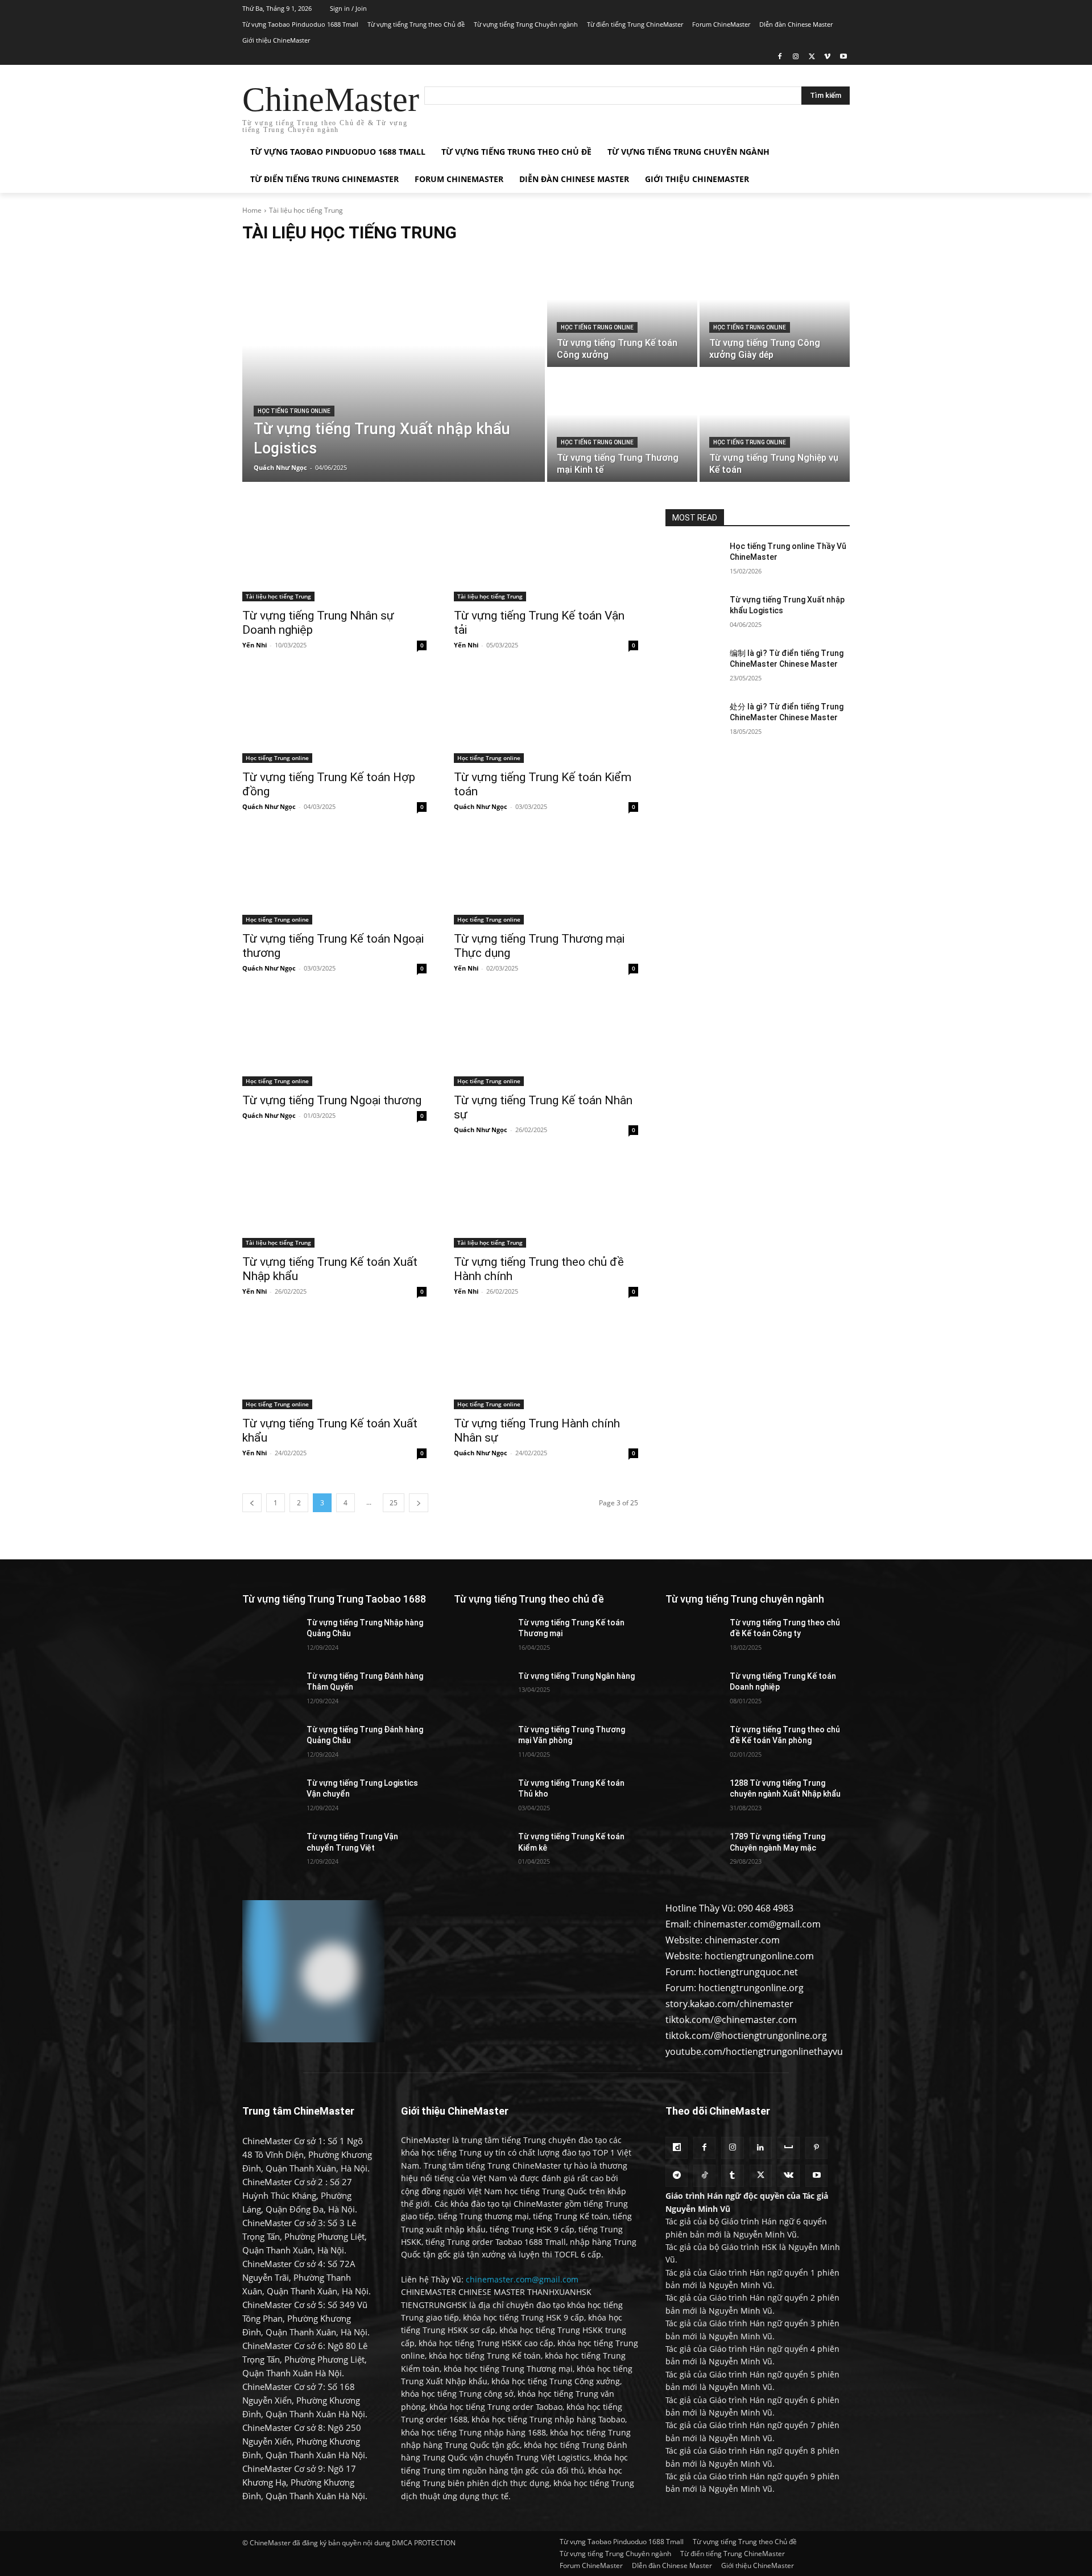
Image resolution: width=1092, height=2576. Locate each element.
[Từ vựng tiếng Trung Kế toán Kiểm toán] (546, 717)
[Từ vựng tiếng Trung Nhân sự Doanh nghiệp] (334, 555)
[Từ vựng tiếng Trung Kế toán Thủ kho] (481, 1797)
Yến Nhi (255, 645)
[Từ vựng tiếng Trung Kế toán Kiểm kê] (481, 1851)
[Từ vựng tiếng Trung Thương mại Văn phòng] (481, 1744)
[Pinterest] (816, 2148)
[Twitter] (812, 57)
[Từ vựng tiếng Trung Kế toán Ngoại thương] (334, 878)
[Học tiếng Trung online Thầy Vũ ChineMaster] (693, 560)
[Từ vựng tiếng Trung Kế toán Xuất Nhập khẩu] (334, 1202)
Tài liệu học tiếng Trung (278, 596)
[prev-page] (252, 1503)
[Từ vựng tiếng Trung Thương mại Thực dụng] (546, 878)
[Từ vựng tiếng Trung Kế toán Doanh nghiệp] (693, 1690)
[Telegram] (677, 2176)
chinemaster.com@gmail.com (522, 2279)
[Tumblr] (732, 2176)
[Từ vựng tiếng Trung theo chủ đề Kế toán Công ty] (693, 1637)
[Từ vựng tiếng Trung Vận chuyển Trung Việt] (270, 1851)
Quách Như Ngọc (269, 806)
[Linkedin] (761, 2148)
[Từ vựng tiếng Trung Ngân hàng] (481, 1690)
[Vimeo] (827, 57)
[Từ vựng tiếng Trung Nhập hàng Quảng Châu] (270, 1637)
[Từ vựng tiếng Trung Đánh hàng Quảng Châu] (270, 1744)
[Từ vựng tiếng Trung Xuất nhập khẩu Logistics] (394, 368)
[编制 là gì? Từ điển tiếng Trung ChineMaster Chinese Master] (693, 667)
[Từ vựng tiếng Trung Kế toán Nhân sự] (546, 1040)
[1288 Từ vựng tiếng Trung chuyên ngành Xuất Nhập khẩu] (693, 1797)
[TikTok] (704, 2176)
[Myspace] (789, 2148)
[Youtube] (843, 57)
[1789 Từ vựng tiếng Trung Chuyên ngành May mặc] (693, 1851)
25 (394, 1503)
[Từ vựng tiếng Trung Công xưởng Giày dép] (775, 311)
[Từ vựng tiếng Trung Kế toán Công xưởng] (622, 311)
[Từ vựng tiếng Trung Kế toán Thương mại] (481, 1637)
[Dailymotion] (677, 2148)
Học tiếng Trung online (294, 411)
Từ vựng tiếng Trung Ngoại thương (332, 1100)
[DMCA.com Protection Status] (313, 2038)
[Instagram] (796, 57)
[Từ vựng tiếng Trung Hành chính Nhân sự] (546, 1363)
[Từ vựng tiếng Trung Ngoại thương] (334, 1040)
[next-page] (419, 1503)
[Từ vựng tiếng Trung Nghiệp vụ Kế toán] (775, 426)
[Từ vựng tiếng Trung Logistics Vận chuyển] (270, 1797)
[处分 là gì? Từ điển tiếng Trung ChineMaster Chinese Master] (693, 721)
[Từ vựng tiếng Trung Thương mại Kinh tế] (622, 426)
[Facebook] (780, 57)
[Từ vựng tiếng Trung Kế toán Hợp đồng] (334, 717)
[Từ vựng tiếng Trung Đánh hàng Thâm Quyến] (270, 1690)
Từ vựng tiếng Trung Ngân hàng (576, 1676)
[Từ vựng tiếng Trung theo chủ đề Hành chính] (546, 1202)
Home (252, 210)
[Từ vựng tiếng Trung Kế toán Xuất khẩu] (334, 1363)
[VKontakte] (789, 2176)
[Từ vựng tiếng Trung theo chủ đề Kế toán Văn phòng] (693, 1744)
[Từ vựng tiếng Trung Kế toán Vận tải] (546, 555)
